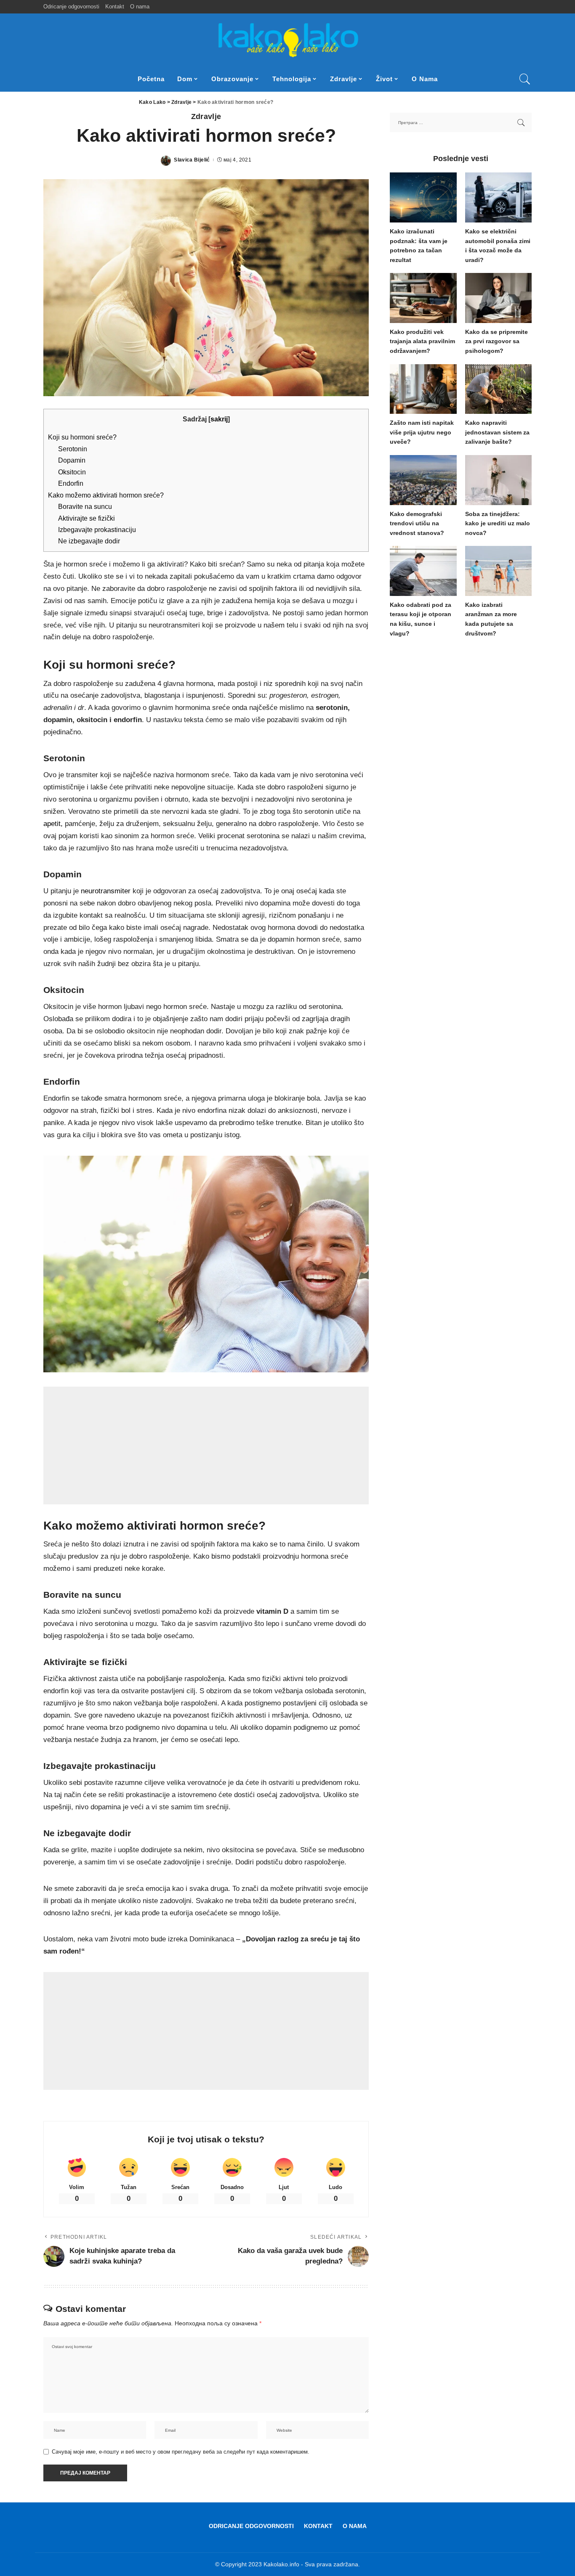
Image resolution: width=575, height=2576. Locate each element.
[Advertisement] (206, 1446)
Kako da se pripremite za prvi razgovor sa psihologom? (496, 342)
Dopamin (72, 460)
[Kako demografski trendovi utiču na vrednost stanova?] (423, 480)
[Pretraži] (525, 79)
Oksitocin (72, 472)
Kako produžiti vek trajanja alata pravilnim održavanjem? (422, 342)
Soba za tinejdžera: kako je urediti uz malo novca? (498, 524)
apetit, (53, 824)
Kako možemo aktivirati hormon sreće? (106, 495)
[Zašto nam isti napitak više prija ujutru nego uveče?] (423, 389)
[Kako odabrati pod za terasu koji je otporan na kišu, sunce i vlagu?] (423, 571)
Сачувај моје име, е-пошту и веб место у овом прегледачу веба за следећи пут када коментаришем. (181, 2452)
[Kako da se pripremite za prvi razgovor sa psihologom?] (498, 298)
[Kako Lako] (288, 40)
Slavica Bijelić (192, 160)
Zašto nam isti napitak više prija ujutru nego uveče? (422, 432)
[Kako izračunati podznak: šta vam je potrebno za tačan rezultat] (423, 197)
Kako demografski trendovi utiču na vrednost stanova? (417, 524)
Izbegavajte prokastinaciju (97, 529)
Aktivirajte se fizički (87, 518)
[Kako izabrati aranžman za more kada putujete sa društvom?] (498, 571)
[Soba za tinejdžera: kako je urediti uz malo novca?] (498, 480)
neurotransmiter (106, 891)
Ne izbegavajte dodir (89, 541)
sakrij (219, 419)
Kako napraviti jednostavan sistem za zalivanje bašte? (497, 432)
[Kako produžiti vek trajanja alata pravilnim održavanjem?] (423, 298)
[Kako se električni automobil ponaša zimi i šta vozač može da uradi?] (498, 197)
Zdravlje (206, 116)
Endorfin (71, 483)
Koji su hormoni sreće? (82, 437)
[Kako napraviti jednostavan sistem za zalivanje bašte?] (498, 389)
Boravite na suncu (85, 506)
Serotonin (73, 449)
